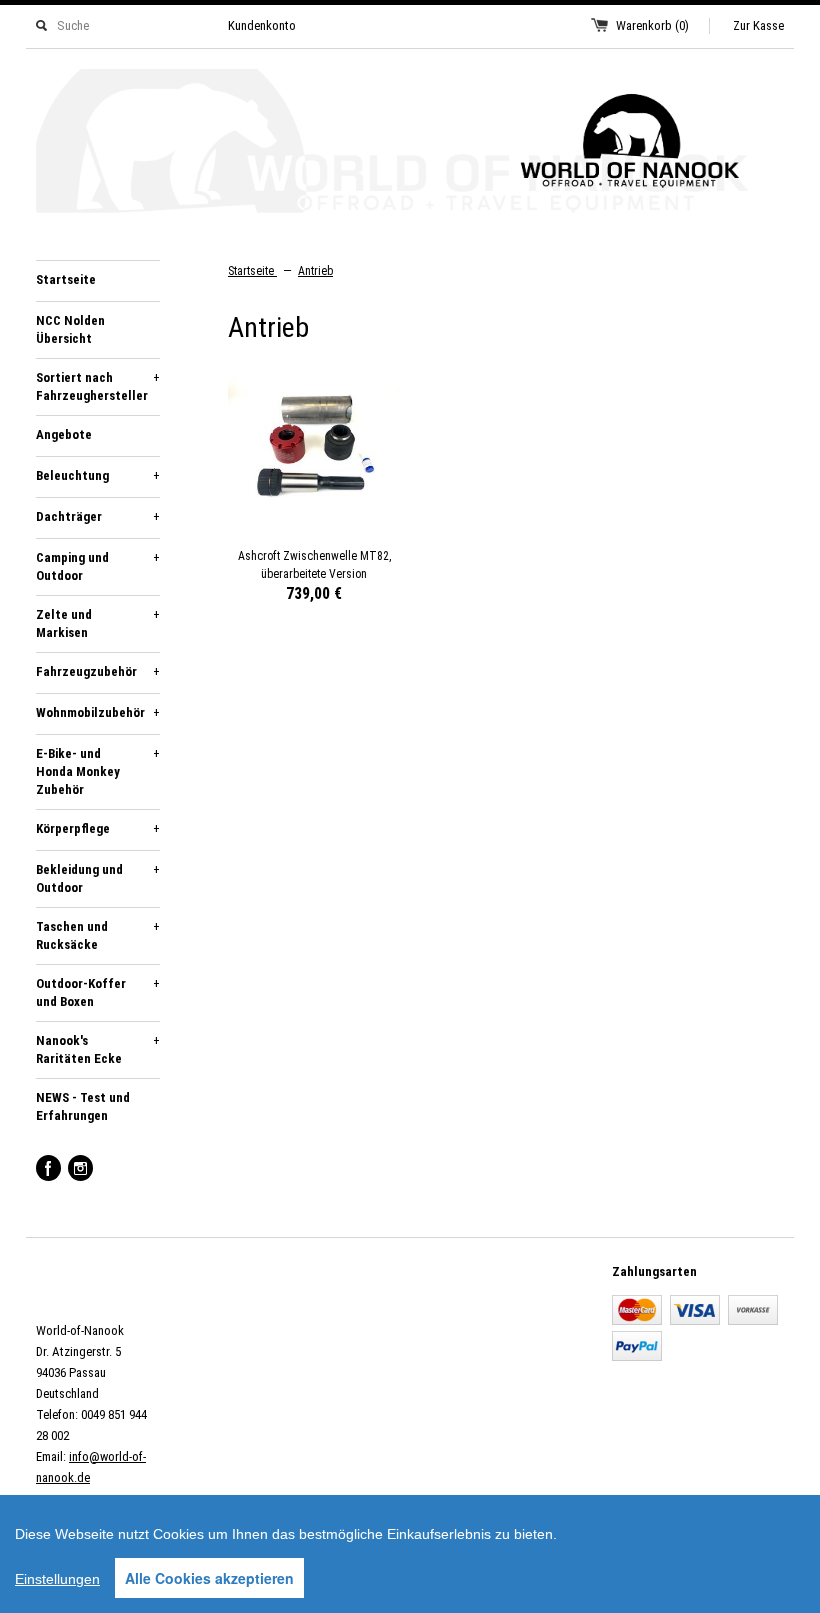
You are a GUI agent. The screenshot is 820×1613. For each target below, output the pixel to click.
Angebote (64, 434)
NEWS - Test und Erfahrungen (83, 1106)
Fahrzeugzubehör (98, 671)
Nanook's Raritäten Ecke (98, 1049)
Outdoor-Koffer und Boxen (98, 992)
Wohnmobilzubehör (98, 712)
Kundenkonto (262, 25)
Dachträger (98, 516)
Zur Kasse (758, 25)
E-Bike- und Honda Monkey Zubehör (98, 771)
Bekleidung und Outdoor (98, 878)
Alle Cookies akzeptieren (209, 1578)
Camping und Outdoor (98, 566)
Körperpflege (98, 828)
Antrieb (315, 271)
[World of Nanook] (410, 144)
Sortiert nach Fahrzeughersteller (98, 386)
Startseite (66, 279)
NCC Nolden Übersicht (70, 329)
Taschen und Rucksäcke (98, 935)
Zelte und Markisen (98, 623)
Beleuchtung (98, 475)
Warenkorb (652, 25)
